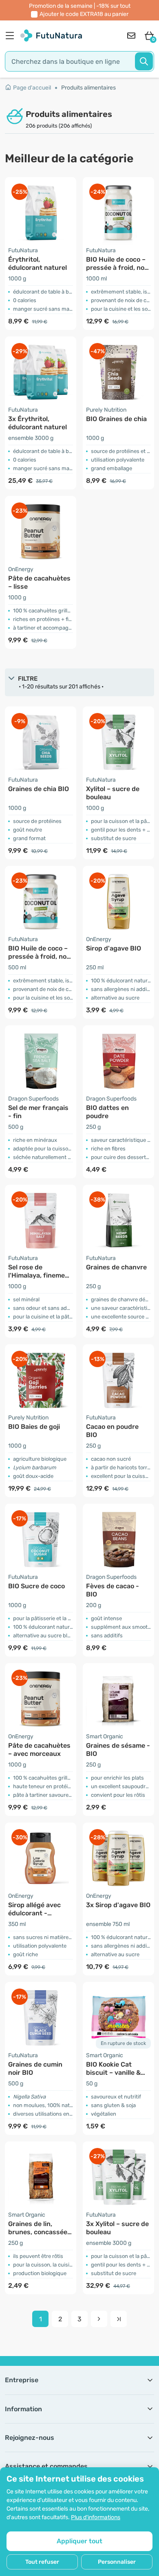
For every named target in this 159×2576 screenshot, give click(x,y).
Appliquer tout (79, 2541)
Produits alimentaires (88, 88)
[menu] (12, 36)
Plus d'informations (96, 2517)
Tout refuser (42, 2562)
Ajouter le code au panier (84, 14)
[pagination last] (119, 2319)
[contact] (131, 36)
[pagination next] (99, 2319)
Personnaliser (117, 2562)
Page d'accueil (32, 88)
